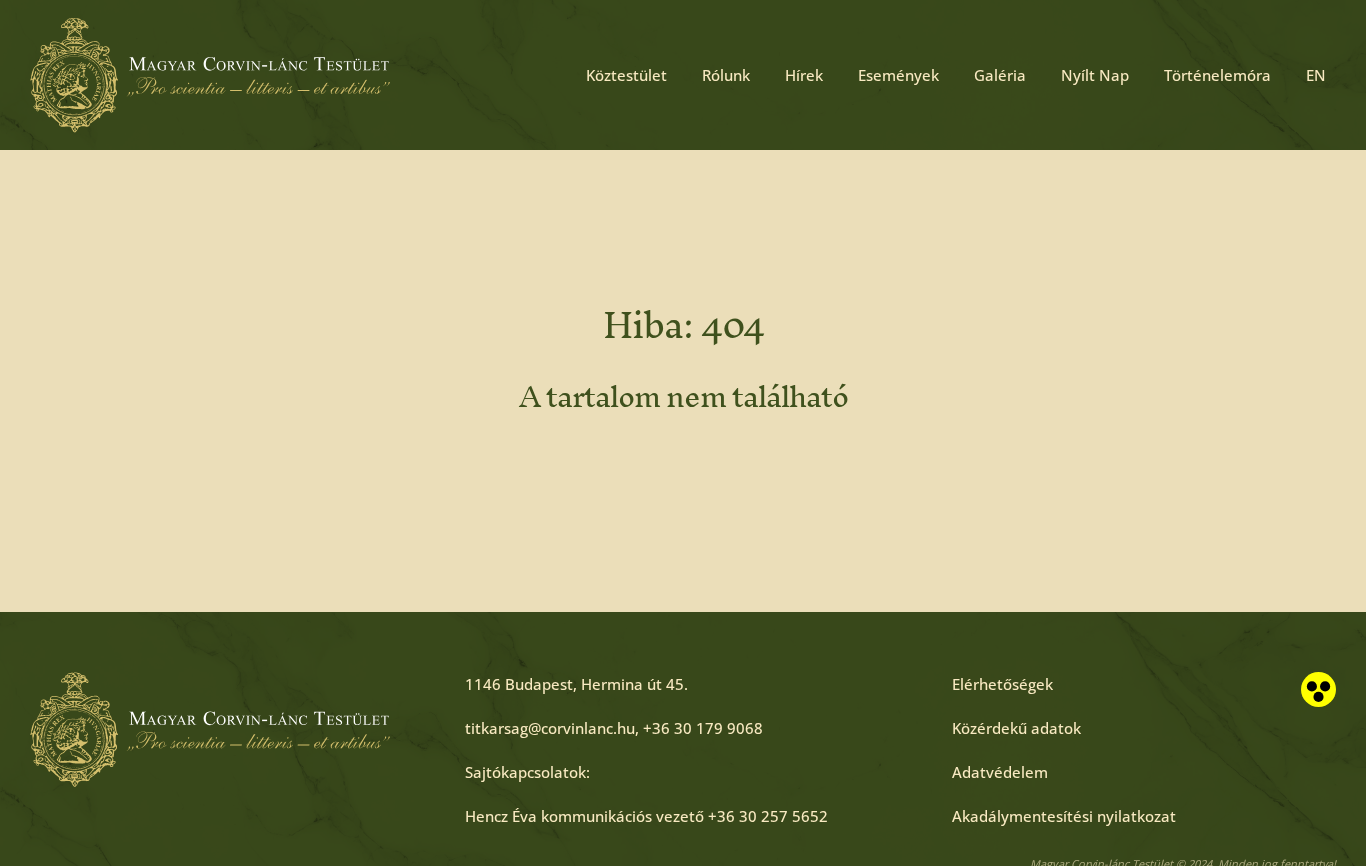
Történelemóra (1217, 75)
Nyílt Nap (1095, 75)
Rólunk (726, 75)
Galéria (1000, 75)
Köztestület (626, 75)
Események (898, 75)
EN (1316, 75)
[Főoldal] (210, 75)
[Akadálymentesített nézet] (1318, 689)
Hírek (804, 75)
